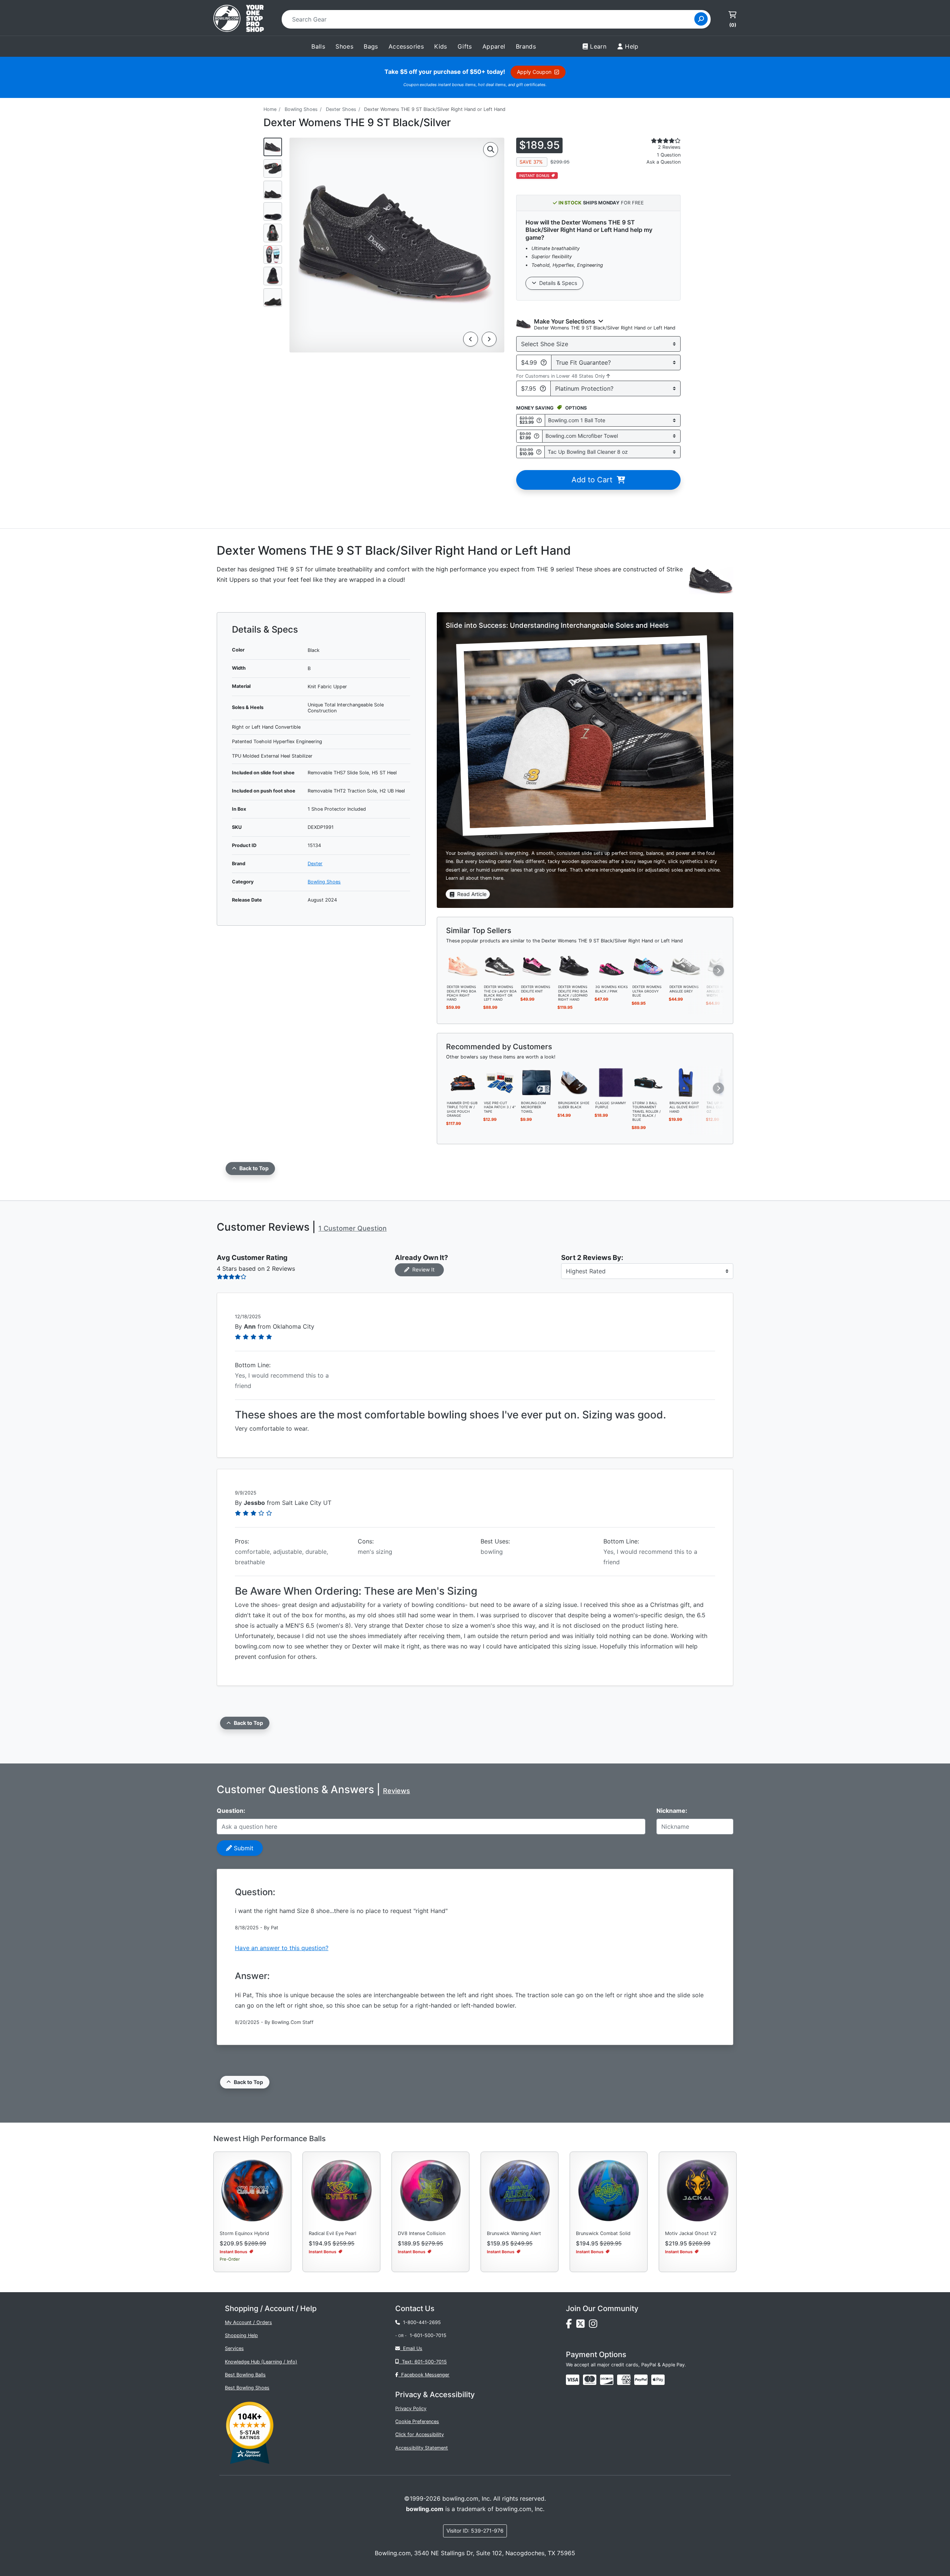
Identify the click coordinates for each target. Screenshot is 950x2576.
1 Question (669, 155)
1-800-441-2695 (420, 2322)
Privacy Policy (411, 2408)
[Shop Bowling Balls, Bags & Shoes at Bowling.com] (239, 19)
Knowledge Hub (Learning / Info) (261, 2362)
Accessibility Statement (422, 2448)
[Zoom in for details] (491, 150)
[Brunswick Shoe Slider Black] (574, 1082)
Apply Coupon (536, 72)
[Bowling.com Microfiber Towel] (537, 1082)
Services (234, 2348)
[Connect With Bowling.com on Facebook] (571, 2326)
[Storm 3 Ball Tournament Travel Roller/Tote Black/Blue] (648, 1082)
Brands (526, 46)
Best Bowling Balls (245, 2375)
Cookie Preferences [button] (417, 2421)
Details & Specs (557, 283)
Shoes (344, 46)
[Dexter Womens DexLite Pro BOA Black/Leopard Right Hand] (574, 966)
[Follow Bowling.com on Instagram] (594, 2326)
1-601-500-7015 (428, 2335)
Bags (371, 46)
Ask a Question (664, 162)
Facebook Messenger (424, 2375)
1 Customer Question (353, 1228)
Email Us (411, 2348)
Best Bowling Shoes (247, 2388)
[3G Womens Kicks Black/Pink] (611, 966)
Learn (598, 46)
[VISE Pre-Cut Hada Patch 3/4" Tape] (500, 1082)
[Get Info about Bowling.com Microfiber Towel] (537, 436)
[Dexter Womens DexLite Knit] (537, 966)
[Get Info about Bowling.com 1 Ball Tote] (539, 420)
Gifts (465, 46)
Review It (422, 1269)
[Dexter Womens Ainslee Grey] (685, 966)
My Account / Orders (248, 2322)
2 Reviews (669, 147)
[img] (641, 2380)
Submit (243, 1848)
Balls (318, 46)
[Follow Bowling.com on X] (583, 2326)
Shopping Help (241, 2335)
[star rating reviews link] (657, 141)
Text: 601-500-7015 (423, 2362)
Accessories (406, 46)
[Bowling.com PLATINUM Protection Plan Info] (543, 388)
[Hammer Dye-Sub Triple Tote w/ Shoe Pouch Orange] (463, 1082)
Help (632, 46)
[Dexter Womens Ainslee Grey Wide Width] (723, 966)
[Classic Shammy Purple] (611, 1082)
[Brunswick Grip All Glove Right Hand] (685, 1082)
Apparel (494, 46)
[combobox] (490, 19)
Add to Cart (594, 480)
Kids (441, 46)
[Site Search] (701, 19)
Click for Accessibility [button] (420, 2434)
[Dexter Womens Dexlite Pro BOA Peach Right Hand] (463, 966)
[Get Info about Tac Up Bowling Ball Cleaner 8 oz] (539, 452)
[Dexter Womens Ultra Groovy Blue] (648, 966)
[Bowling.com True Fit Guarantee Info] (544, 362)
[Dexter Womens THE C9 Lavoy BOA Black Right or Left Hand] (500, 966)
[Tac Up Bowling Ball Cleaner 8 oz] (723, 1082)
